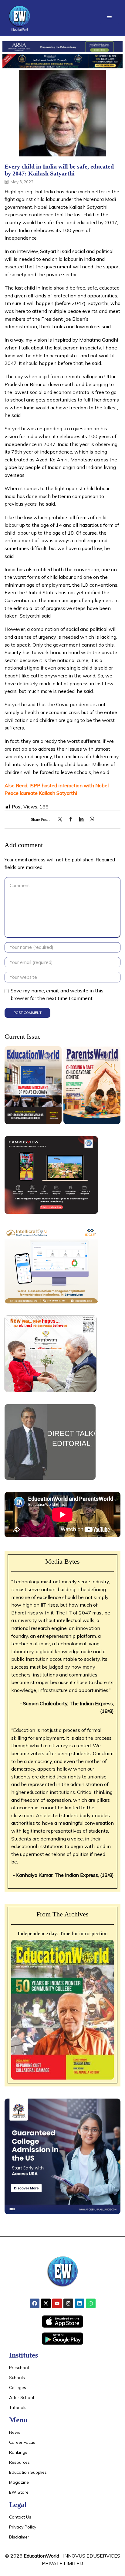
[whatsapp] (90, 819)
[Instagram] (68, 2303)
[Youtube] (57, 2303)
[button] (109, 18)
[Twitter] (61, 819)
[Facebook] (71, 819)
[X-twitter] (46, 2303)
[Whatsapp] (91, 2303)
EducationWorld (41, 2556)
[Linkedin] (79, 2303)
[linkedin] (81, 819)
